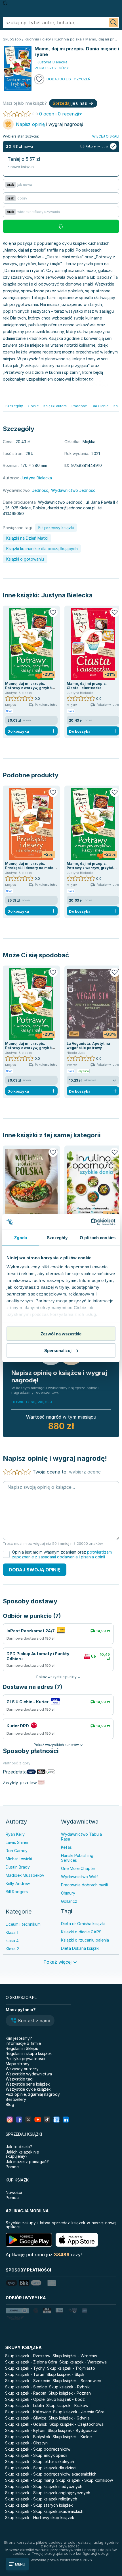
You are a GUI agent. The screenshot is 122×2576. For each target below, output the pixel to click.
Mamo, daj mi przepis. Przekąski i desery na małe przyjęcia (29, 868)
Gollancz (69, 1901)
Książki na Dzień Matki (27, 538)
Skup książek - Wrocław (75, 2356)
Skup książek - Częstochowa (76, 2424)
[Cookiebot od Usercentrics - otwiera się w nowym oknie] (91, 1222)
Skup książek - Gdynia (69, 2418)
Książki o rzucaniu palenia (85, 1940)
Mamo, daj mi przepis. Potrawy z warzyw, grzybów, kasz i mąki (30, 688)
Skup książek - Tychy (25, 2368)
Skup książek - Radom (26, 2393)
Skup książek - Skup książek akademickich (44, 2511)
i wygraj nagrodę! (50, 124)
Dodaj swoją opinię (35, 1570)
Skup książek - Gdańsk (26, 2424)
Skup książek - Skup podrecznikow (38, 2449)
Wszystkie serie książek (28, 2084)
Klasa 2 (12, 1949)
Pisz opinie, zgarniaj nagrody (33, 2094)
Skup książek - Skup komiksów (85, 2480)
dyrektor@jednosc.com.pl (71, 508)
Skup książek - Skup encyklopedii (36, 2455)
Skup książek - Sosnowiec (77, 2381)
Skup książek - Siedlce (26, 2387)
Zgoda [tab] (21, 1238)
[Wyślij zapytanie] (113, 23)
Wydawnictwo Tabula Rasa (81, 1837)
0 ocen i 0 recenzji (59, 114)
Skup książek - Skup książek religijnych (41, 2499)
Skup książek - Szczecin (28, 2381)
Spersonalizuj (58, 1350)
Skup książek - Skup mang (30, 2480)
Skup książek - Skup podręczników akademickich (51, 2474)
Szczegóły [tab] (57, 1238)
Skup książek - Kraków (67, 2406)
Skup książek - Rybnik (69, 2387)
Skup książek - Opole (25, 2399)
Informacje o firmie (23, 2043)
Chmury (68, 1893)
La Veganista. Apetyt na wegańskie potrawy (88, 1046)
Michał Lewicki (19, 1859)
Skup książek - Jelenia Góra (79, 2412)
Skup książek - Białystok (28, 2437)
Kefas (66, 1847)
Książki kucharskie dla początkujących (42, 549)
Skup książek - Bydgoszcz (72, 2430)
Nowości (14, 2192)
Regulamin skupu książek (29, 2053)
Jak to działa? (19, 2147)
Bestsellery (16, 2099)
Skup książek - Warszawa (83, 2362)
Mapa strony (18, 2064)
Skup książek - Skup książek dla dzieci (41, 2468)
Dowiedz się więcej (32, 1402)
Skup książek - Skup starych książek (39, 2505)
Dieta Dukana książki (80, 1948)
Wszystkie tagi (20, 2079)
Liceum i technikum (23, 1924)
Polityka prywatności (25, 2059)
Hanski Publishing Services (77, 1858)
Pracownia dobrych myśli (84, 1885)
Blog (10, 2104)
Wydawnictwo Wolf (80, 1877)
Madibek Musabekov (25, 1875)
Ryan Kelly (15, 1834)
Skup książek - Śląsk (65, 2374)
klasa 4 (12, 1941)
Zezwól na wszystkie (61, 1334)
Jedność (40, 490)
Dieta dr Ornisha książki (83, 1924)
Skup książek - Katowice (28, 2412)
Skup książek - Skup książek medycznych (44, 2486)
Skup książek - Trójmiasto (71, 2368)
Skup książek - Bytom (25, 2430)
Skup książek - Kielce (72, 2437)
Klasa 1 (12, 1932)
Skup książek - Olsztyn (26, 2443)
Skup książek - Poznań (70, 2393)
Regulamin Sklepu (22, 2048)
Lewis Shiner (17, 1842)
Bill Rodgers (17, 1892)
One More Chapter (78, 1868)
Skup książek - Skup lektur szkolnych (40, 2462)
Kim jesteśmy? (19, 2038)
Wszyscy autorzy (22, 2069)
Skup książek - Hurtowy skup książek (40, 2518)
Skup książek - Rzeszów (28, 2356)
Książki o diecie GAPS (81, 1932)
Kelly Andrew (18, 1883)
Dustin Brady (18, 1867)
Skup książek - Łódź (66, 2399)
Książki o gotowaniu (25, 559)
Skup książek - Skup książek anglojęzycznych (48, 2493)
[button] (30, 2021)
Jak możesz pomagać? (27, 2162)
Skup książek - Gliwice (26, 2418)
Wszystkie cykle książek (28, 2089)
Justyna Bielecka (67, 595)
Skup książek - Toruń (25, 2374)
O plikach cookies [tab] (98, 1238)
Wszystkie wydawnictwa (29, 2074)
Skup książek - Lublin (25, 2406)
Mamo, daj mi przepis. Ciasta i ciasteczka (87, 686)
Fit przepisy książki (56, 528)
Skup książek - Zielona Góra (31, 2362)
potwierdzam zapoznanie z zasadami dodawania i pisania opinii (62, 1554)
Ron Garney (17, 1851)
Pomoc (12, 2167)
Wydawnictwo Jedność (73, 490)
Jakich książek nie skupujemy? (22, 2154)
